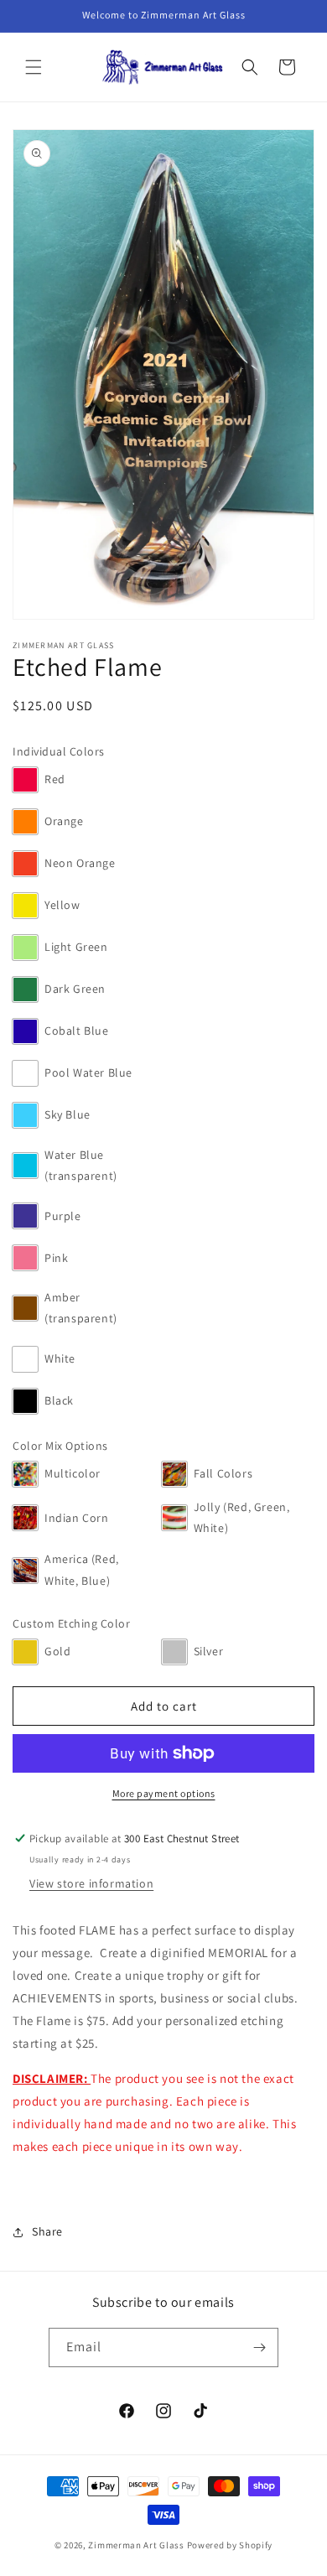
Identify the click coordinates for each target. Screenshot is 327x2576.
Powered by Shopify (230, 2545)
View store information (91, 1883)
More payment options (164, 1793)
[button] (34, 67)
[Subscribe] (259, 2347)
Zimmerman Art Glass (136, 2545)
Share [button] (47, 2231)
